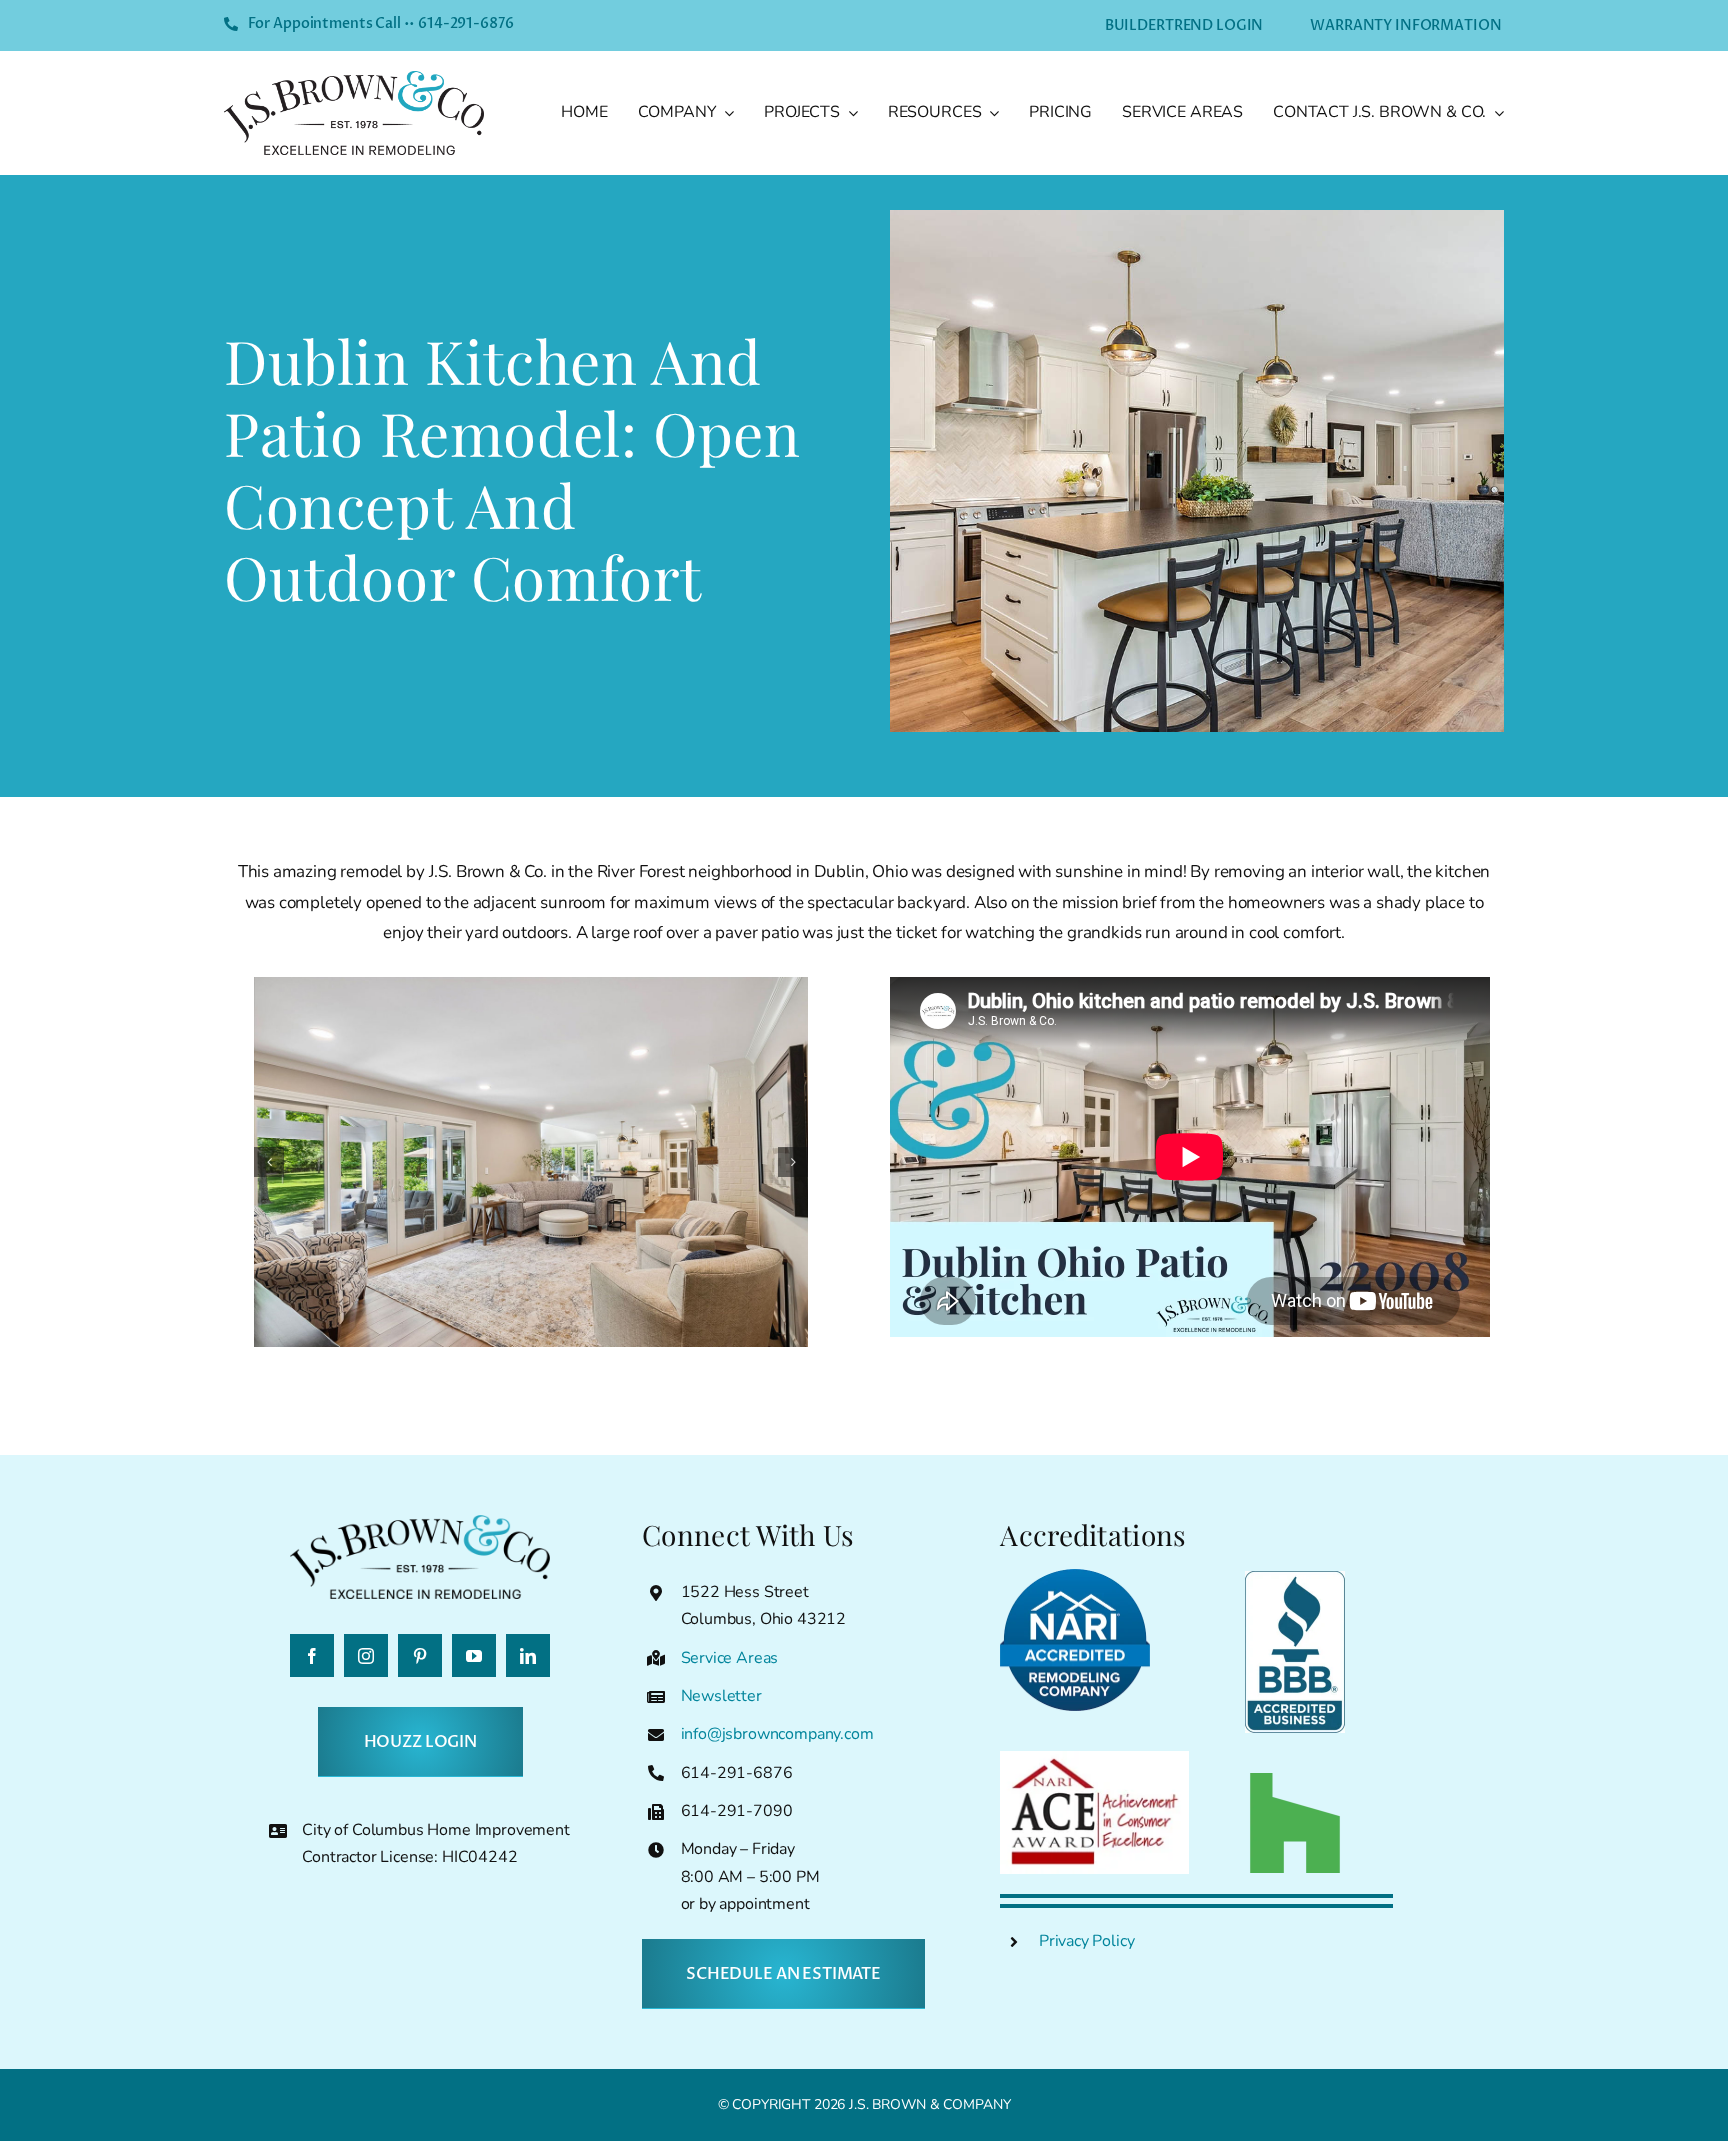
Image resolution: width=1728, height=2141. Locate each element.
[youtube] (474, 1655)
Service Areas (730, 1658)
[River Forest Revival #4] (531, 1162)
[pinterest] (420, 1655)
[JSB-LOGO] (354, 79)
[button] (269, 1162)
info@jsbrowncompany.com (777, 1734)
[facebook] (312, 1655)
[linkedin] (528, 1655)
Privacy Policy (1087, 1941)
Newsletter (721, 1696)
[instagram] (366, 1655)
